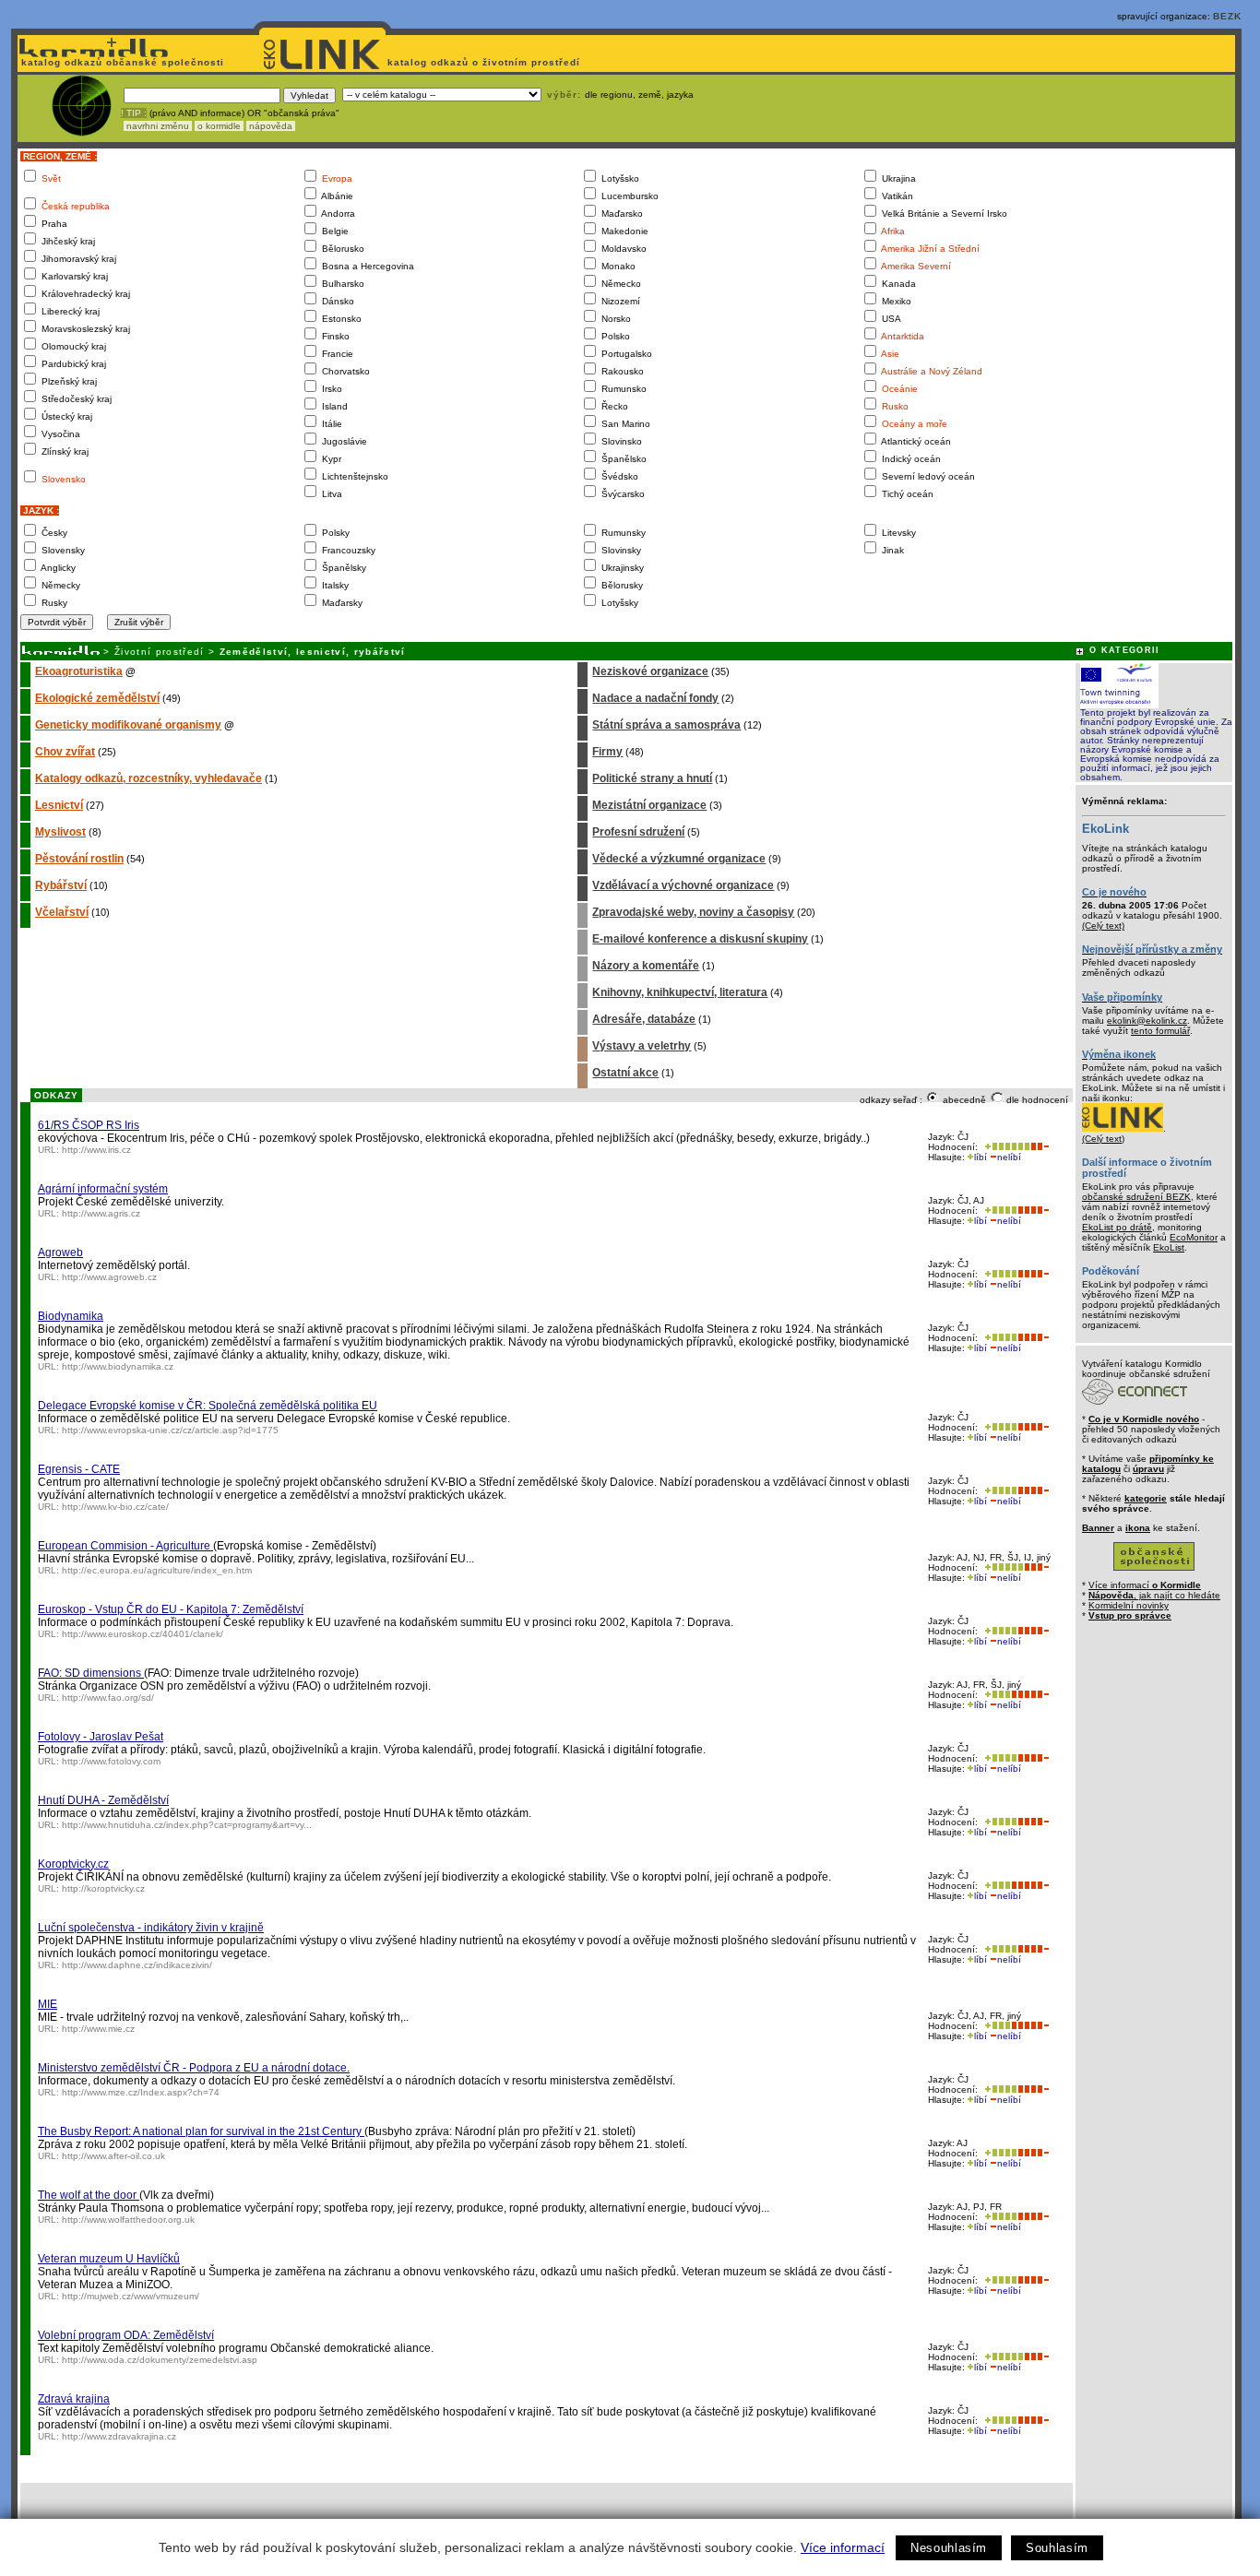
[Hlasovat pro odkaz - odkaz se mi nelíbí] (1040, 1147)
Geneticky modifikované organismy (128, 725)
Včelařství (62, 912)
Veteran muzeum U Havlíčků (109, 2259)
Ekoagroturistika (79, 671)
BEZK (1227, 16)
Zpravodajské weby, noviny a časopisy (693, 912)
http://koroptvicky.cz (103, 1888)
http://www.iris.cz (96, 1150)
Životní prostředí (160, 652)
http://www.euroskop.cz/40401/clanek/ (143, 1634)
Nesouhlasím (949, 2548)
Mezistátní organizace (649, 805)
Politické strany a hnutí (652, 778)
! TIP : (134, 113)
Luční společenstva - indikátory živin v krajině (151, 1928)
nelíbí (1009, 1157)
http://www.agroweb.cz (109, 1277)
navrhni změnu (158, 126)
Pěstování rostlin (79, 859)
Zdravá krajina (74, 2399)
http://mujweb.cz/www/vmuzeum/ (131, 2296)
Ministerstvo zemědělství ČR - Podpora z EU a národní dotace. (194, 2068)
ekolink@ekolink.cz (1147, 1021)
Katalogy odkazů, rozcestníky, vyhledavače (149, 778)
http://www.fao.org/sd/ (108, 1698)
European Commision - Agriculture (125, 1546)
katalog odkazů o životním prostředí (486, 62)
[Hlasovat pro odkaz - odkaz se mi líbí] (1005, 1147)
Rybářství (61, 885)
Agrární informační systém (103, 1189)
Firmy (607, 752)
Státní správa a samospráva (666, 725)
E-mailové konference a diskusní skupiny (700, 939)
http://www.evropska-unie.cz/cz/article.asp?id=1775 (170, 1430)
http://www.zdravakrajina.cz (119, 2436)
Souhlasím (1057, 2548)
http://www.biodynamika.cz (118, 1366)
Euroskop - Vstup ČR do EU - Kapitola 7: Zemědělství (171, 1609)
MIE (48, 2004)
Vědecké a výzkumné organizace (679, 859)
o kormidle (219, 126)
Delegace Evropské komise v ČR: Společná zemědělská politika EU (208, 1406)
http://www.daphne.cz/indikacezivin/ (137, 1965)
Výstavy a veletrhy (642, 1046)
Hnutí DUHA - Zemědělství (103, 1800)
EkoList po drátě (1117, 1227)
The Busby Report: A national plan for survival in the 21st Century (201, 2131)
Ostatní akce (625, 1073)
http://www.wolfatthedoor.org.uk (128, 2220)
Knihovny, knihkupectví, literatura (680, 992)
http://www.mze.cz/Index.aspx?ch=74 (141, 2092)
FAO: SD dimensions (91, 1673)
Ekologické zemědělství (97, 698)
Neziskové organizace (650, 671)
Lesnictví (59, 805)
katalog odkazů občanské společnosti (121, 62)
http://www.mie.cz (98, 2029)
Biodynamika (71, 1316)
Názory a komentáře (646, 966)
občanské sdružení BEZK (1136, 1197)
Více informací (843, 2547)
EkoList (1169, 1247)
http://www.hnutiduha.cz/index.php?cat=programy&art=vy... (187, 1825)
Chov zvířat (65, 752)
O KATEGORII (1125, 650)
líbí (981, 1157)
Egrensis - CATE (79, 1469)
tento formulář (1160, 1031)
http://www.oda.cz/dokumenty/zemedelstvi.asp (160, 2360)
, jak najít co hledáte (1154, 1595)
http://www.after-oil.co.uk (113, 2156)
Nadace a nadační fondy (655, 698)
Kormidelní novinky (1129, 1605)
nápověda (271, 126)
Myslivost (60, 832)
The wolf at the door (89, 2195)
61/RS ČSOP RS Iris (89, 1125)
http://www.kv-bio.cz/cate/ (115, 1507)
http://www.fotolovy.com (111, 1761)
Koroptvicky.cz (73, 1864)
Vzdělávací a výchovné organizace (683, 885)
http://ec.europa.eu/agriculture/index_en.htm (157, 1570)
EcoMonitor (1194, 1237)
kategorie (1146, 1498)
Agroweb (60, 1252)
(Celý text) (1103, 926)
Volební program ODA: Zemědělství (126, 2335)
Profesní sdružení (638, 832)
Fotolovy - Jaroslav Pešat (101, 1737)
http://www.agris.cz (101, 1213)
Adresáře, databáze (644, 1019)
